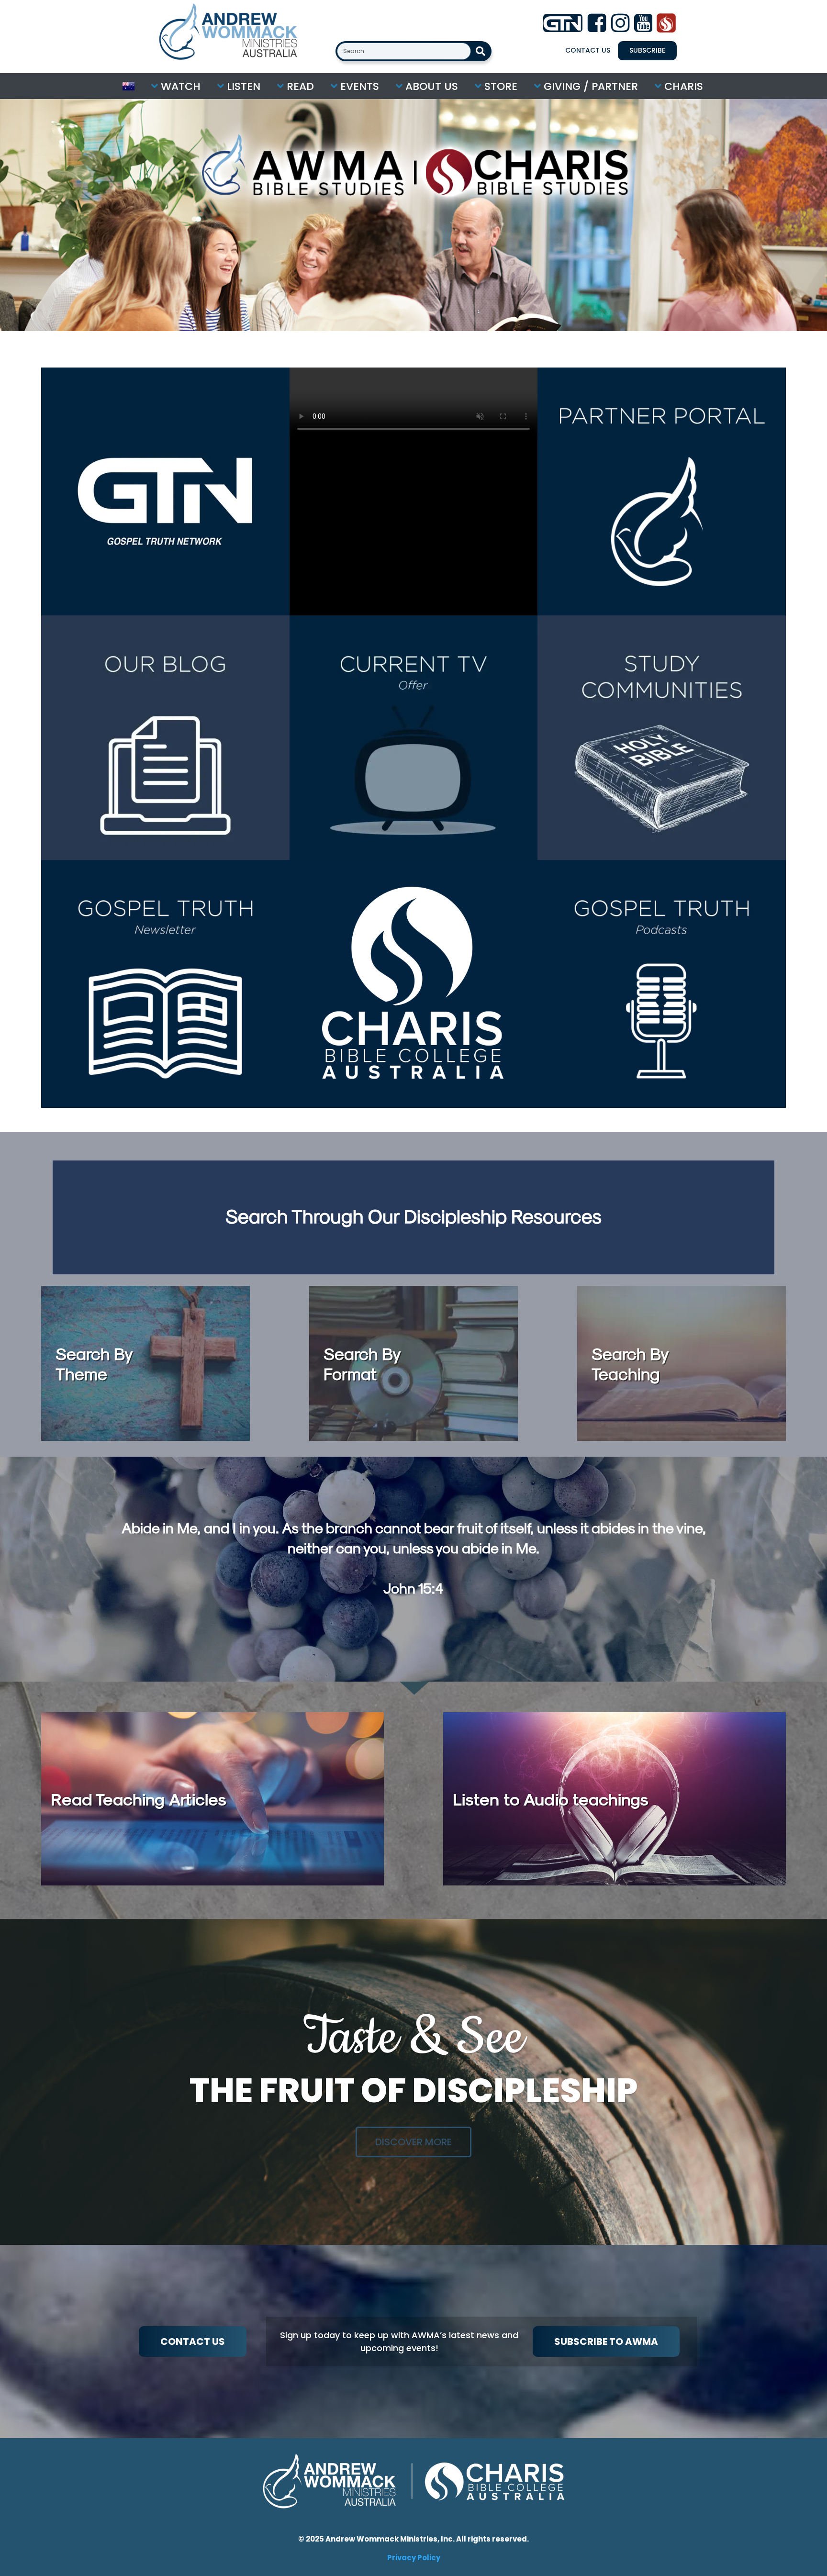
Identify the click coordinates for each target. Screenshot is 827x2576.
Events (358, 86)
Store (499, 86)
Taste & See (413, 2038)
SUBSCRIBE (647, 50)
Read (299, 86)
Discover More (413, 2142)
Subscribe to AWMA (606, 2342)
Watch (179, 86)
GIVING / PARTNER (589, 86)
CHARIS (682, 86)
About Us (430, 86)
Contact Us (588, 50)
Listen (242, 86)
